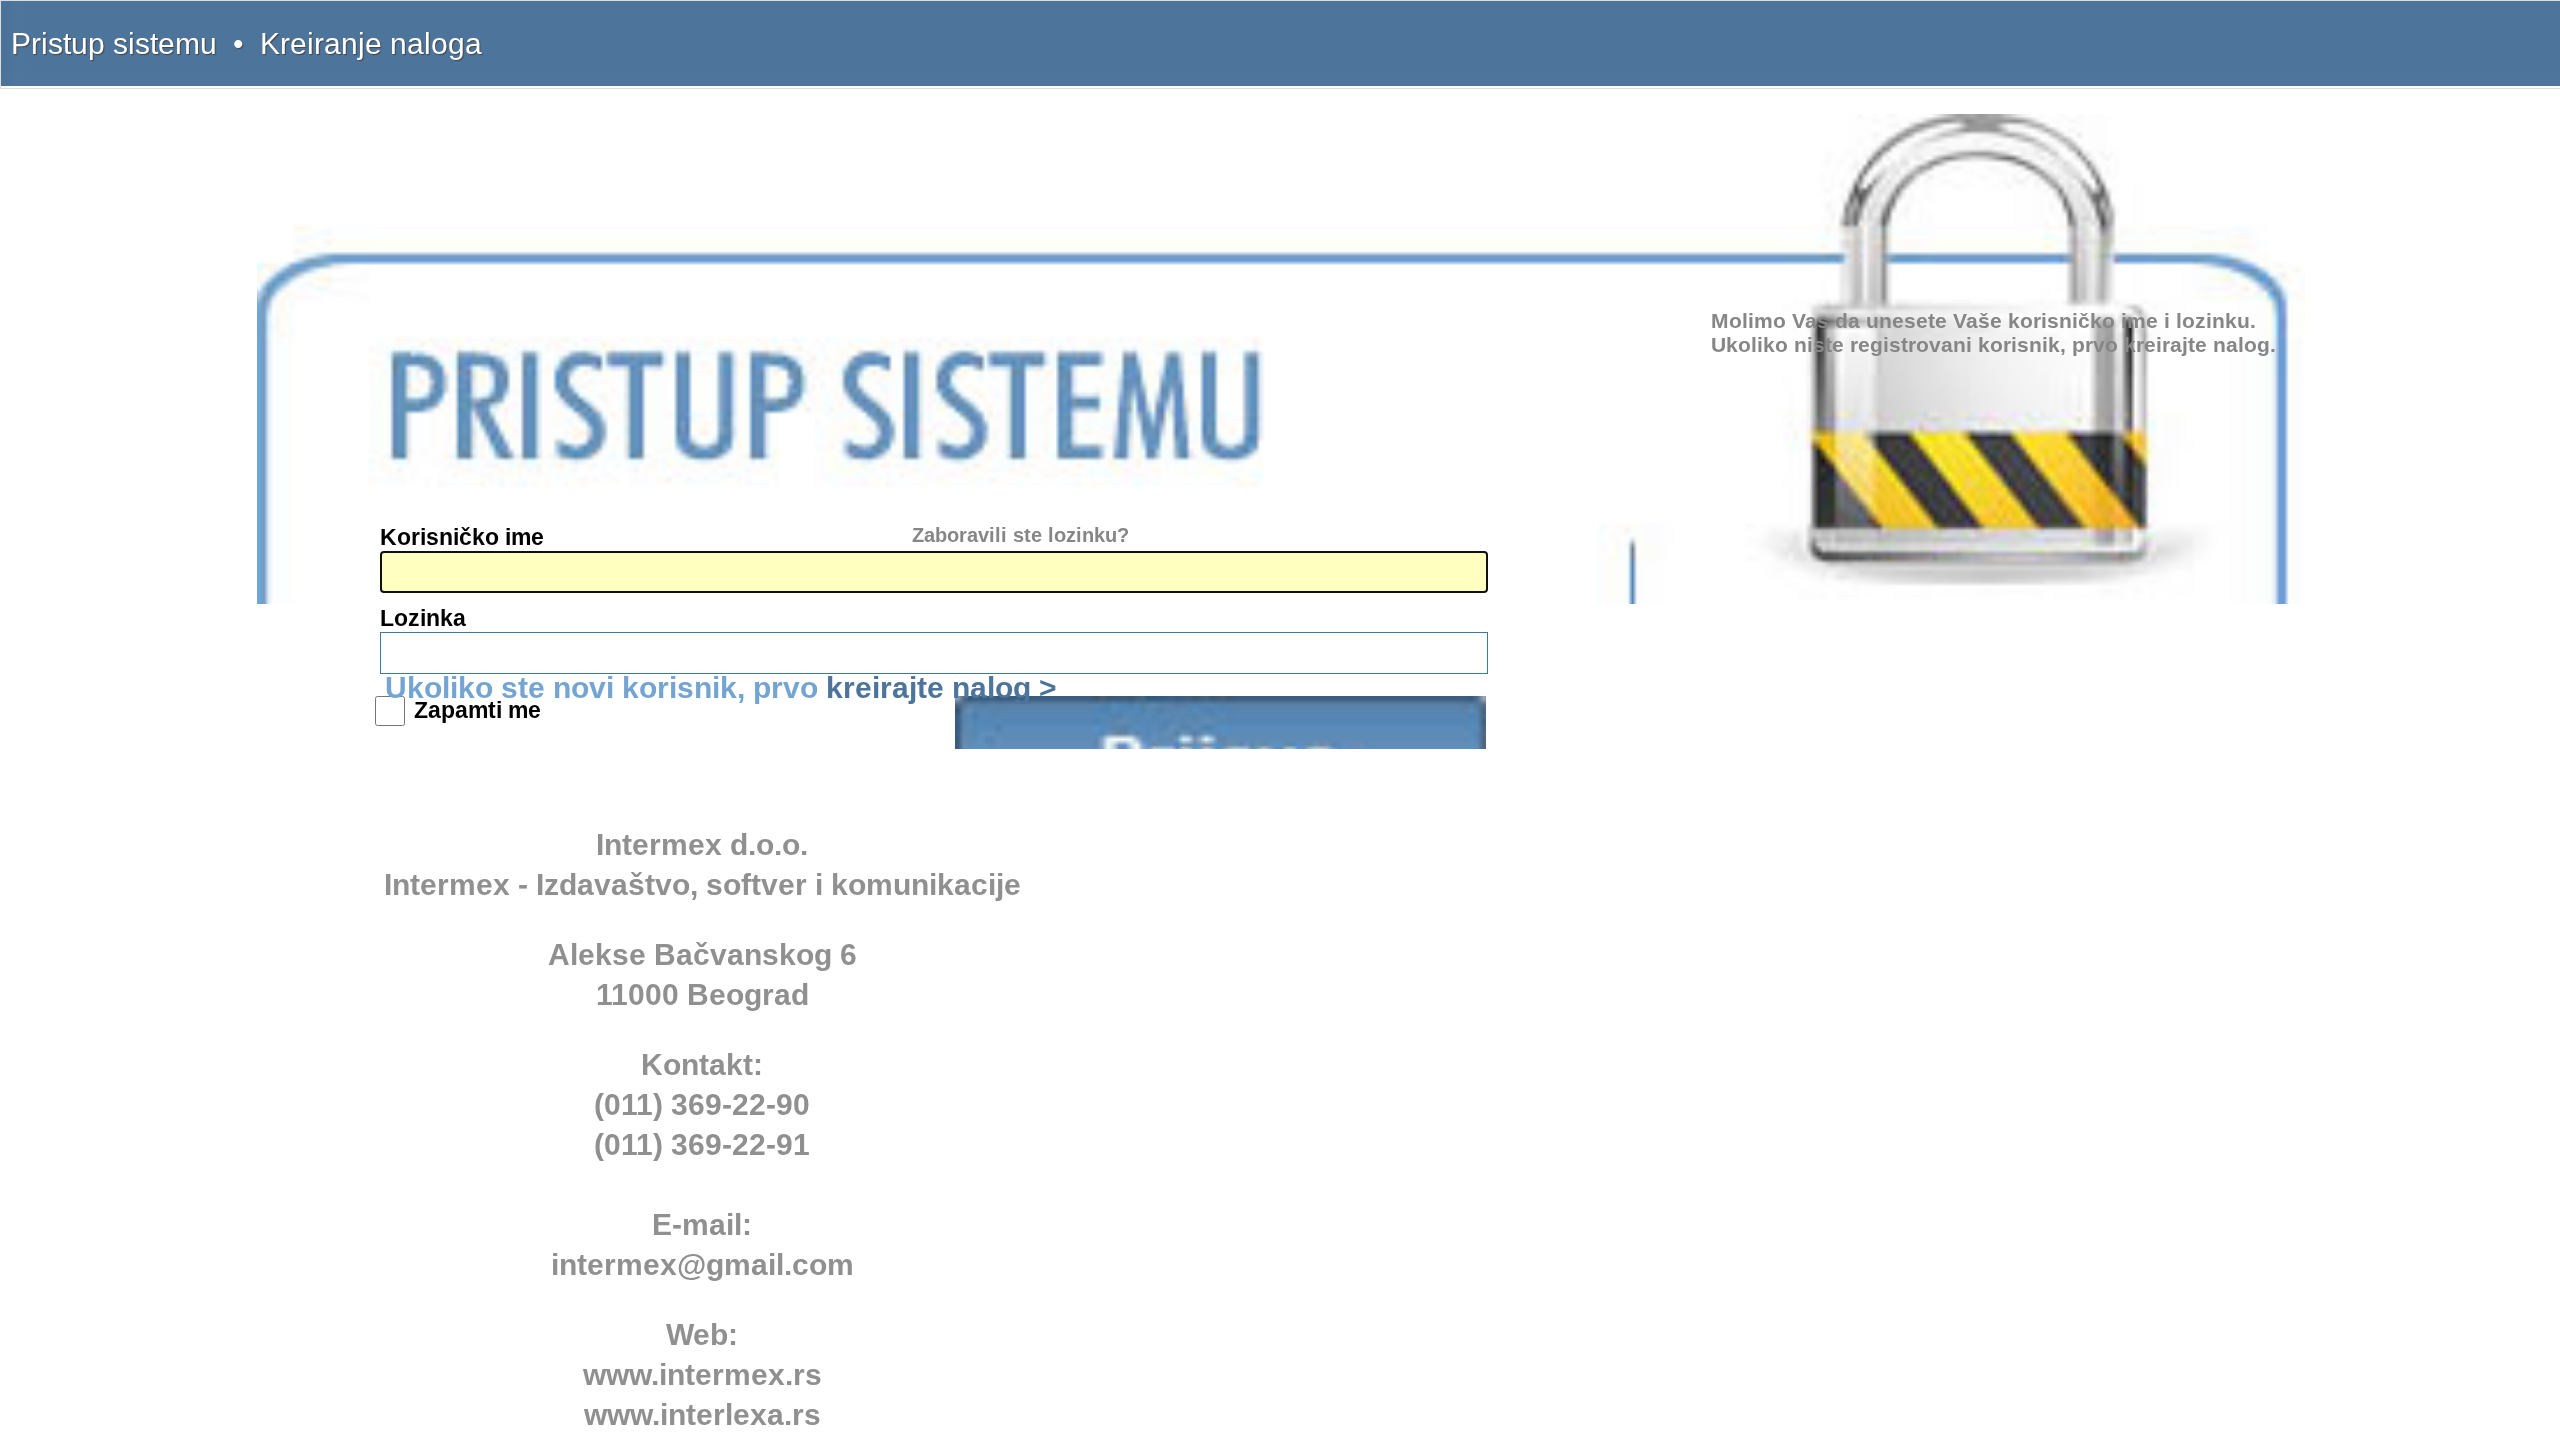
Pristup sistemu (114, 43)
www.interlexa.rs (702, 1414)
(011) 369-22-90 (702, 1104)
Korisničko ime (462, 537)
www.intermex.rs (702, 1374)
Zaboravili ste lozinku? (1020, 535)
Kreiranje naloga (371, 43)
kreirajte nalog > (941, 687)
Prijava (1220, 722)
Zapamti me (477, 710)
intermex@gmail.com (702, 1264)
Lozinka (423, 618)
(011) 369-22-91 (702, 1144)
